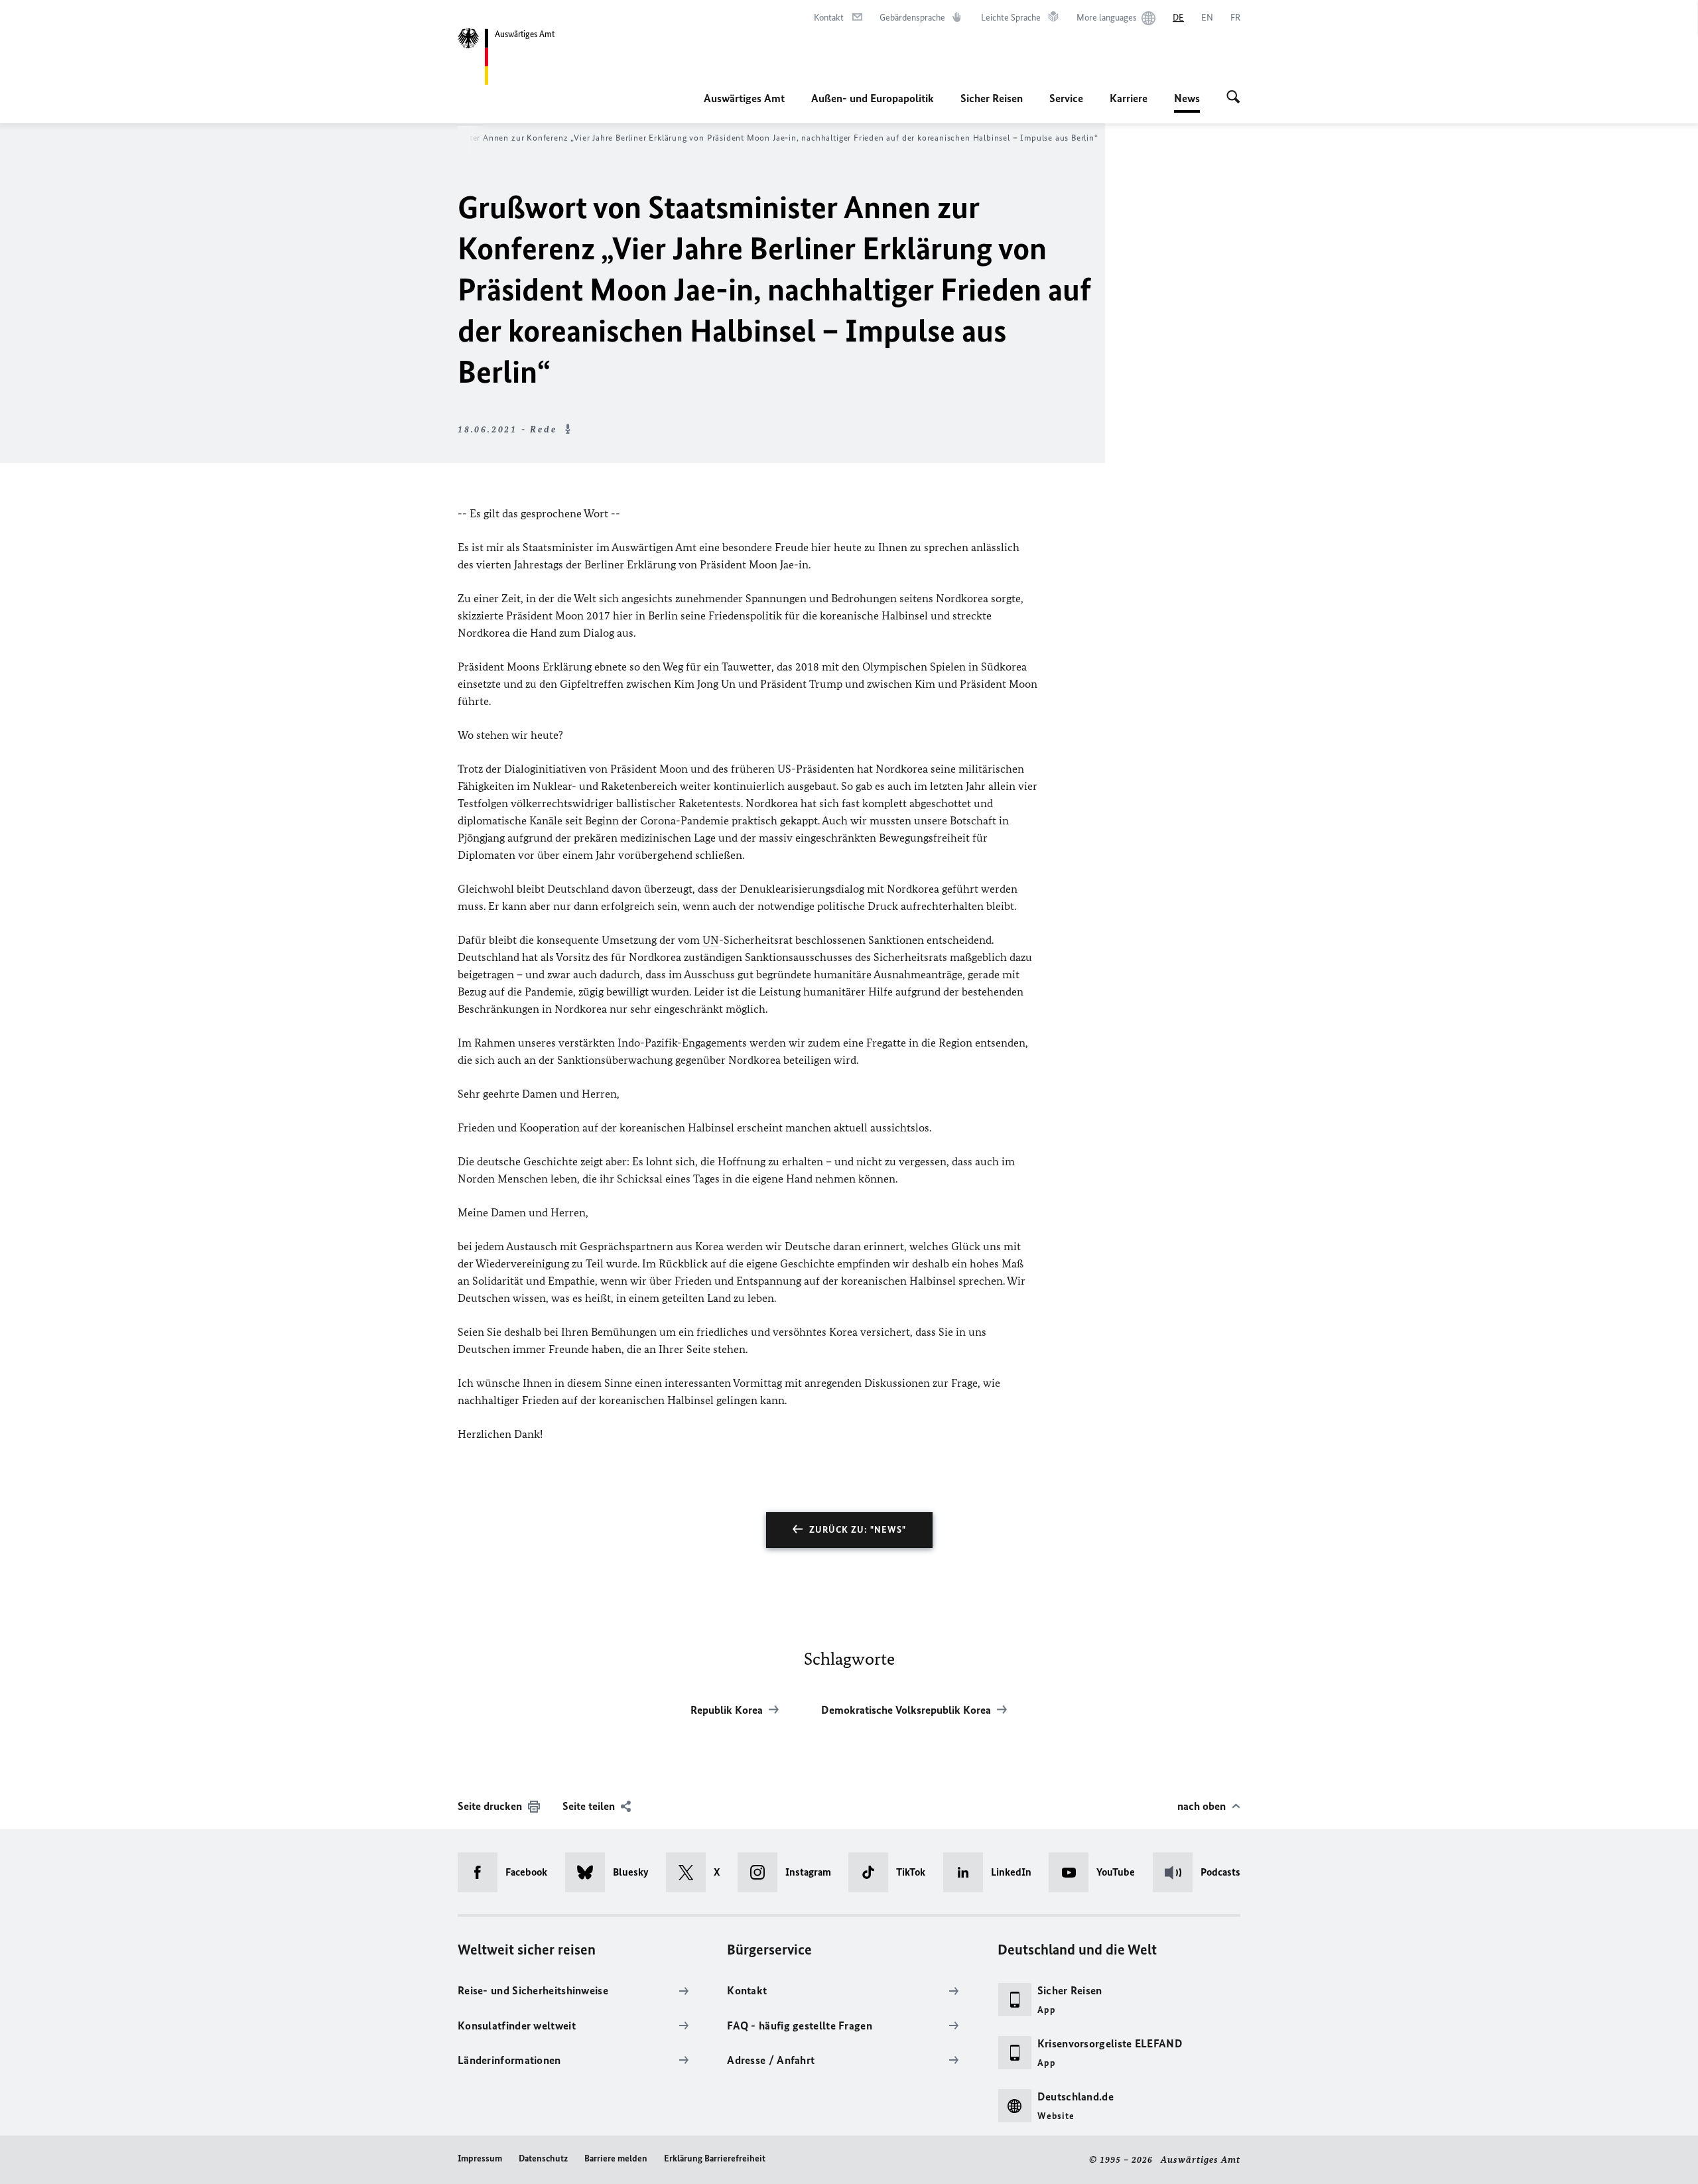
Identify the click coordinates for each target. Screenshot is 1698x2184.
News (1187, 102)
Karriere (1129, 98)
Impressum (480, 2158)
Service (1066, 98)
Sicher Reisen (992, 98)
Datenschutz (543, 2158)
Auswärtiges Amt (744, 98)
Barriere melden (616, 2158)
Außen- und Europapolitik (873, 98)
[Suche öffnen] (1233, 98)
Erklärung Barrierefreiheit (715, 2158)
